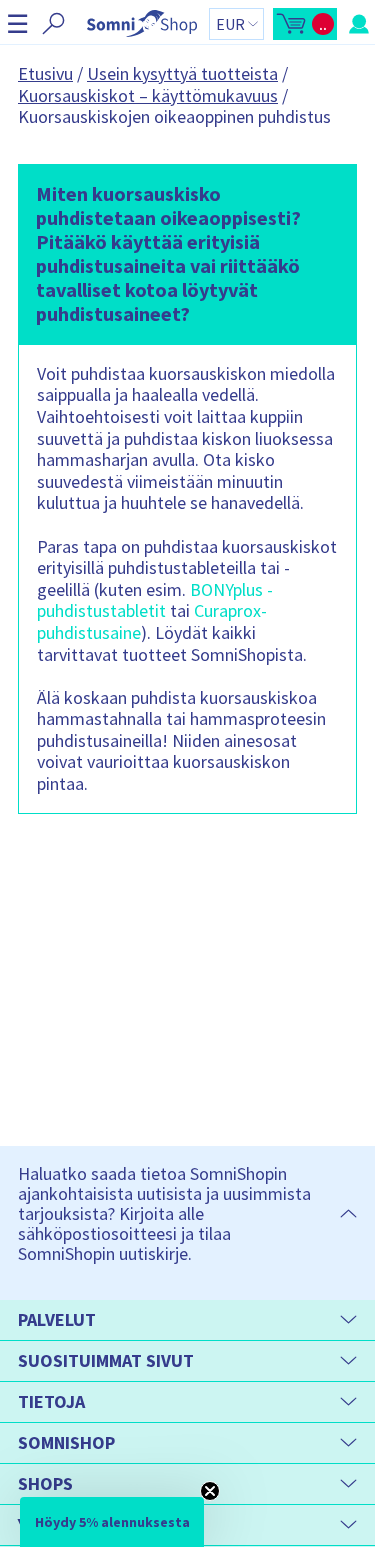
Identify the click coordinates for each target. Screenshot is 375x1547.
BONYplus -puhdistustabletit (155, 600)
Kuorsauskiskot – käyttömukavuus (148, 95)
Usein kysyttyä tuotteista (182, 73)
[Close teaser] (210, 1491)
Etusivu (45, 73)
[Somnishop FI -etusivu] (142, 23)
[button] (17, 23)
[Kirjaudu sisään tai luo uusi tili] (359, 24)
